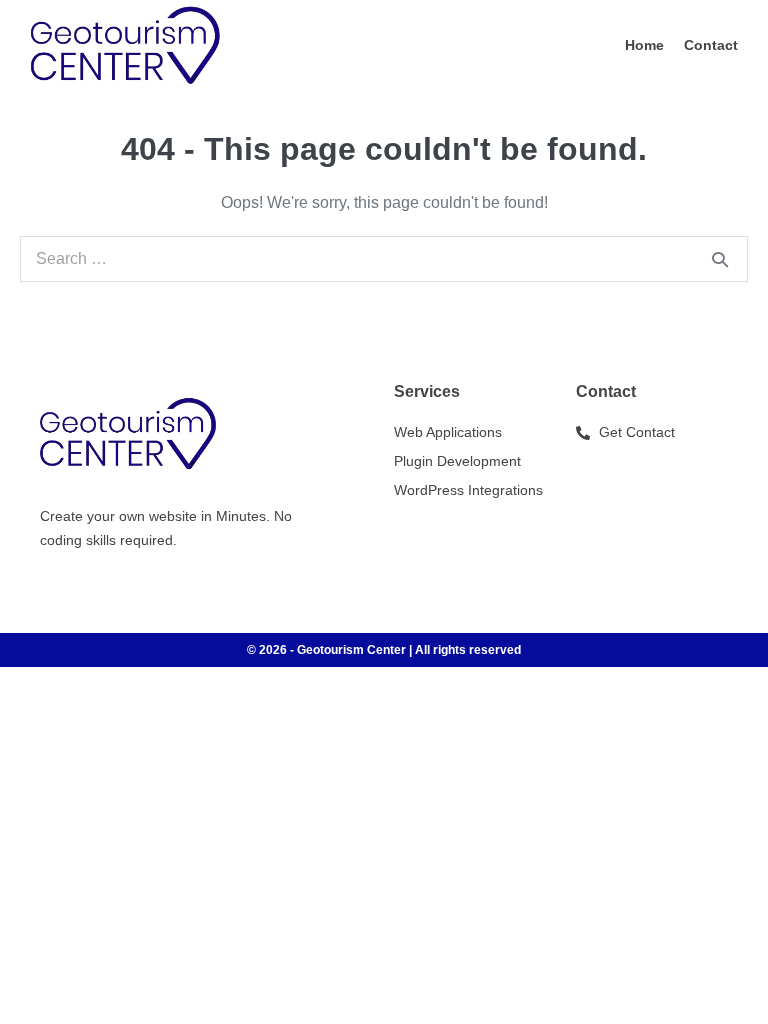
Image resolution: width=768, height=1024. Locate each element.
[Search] (720, 259)
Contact (711, 45)
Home (644, 45)
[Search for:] (384, 258)
